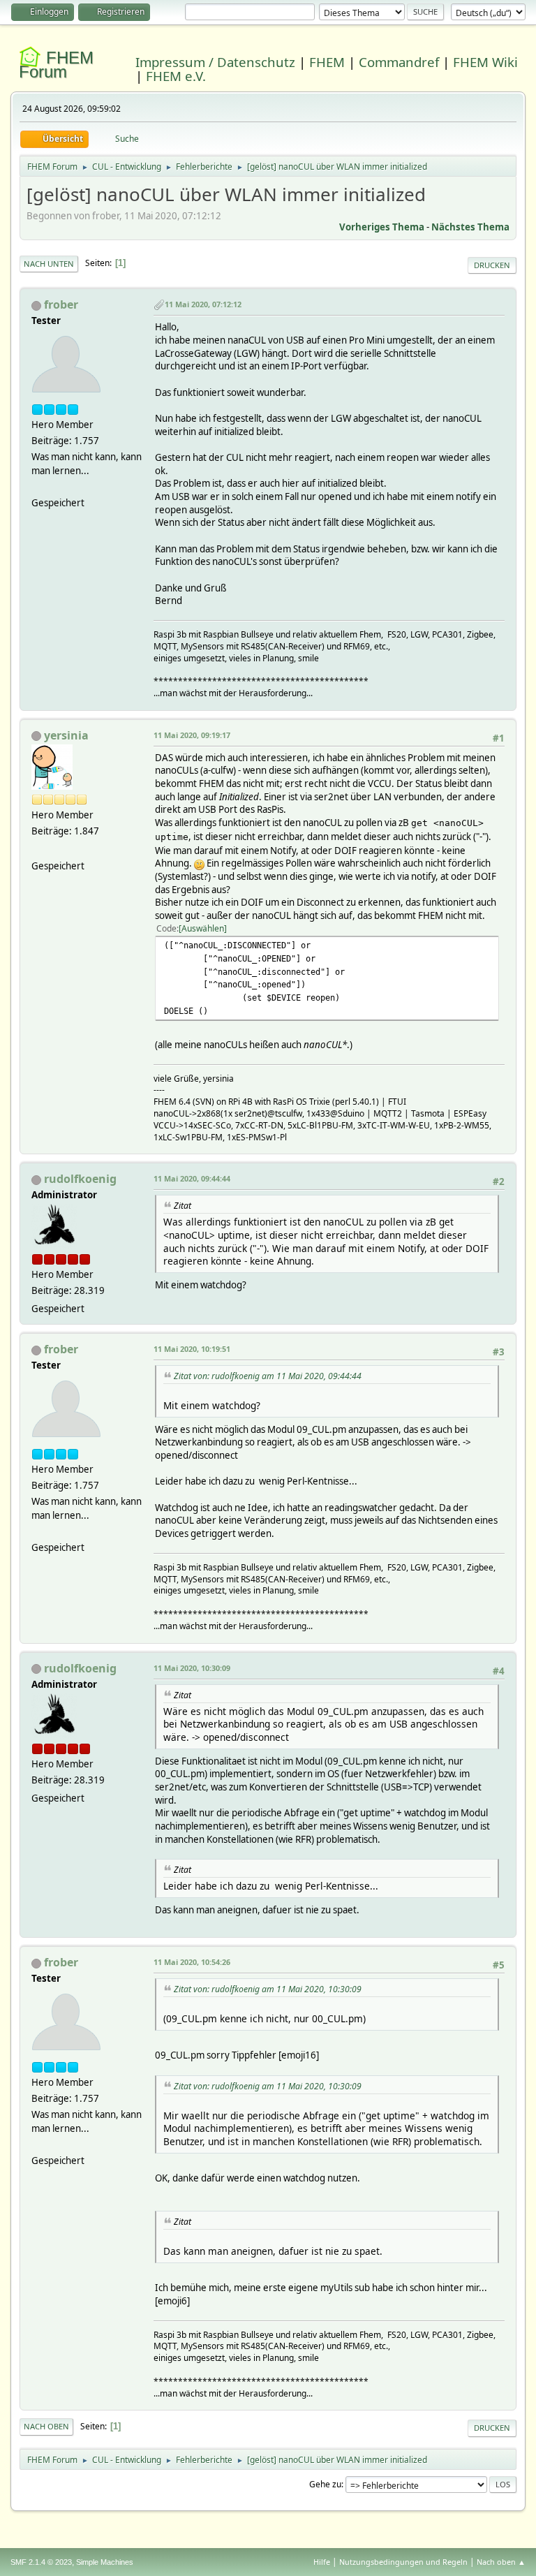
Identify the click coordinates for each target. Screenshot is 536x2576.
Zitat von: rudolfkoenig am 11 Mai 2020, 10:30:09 (268, 1989)
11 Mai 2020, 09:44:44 (192, 1178)
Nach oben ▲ (501, 2562)
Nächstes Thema (470, 227)
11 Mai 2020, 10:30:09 (192, 1668)
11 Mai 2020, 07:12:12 (203, 304)
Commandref (399, 62)
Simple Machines (105, 2562)
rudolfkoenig (80, 1179)
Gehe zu (325, 2484)
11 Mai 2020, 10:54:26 (192, 1962)
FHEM (327, 62)
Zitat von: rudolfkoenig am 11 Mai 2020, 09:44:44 (268, 1376)
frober (61, 304)
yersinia (66, 735)
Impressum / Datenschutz (215, 62)
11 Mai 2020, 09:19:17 (192, 735)
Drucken (492, 265)
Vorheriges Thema (382, 227)
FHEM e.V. (176, 76)
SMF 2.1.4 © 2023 (41, 2562)
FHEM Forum (56, 65)
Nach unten (49, 264)
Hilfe (322, 2562)
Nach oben (46, 2426)
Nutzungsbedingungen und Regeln (403, 2562)
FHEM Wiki (485, 62)
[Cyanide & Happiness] (37, 849)
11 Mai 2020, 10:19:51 (192, 1349)
